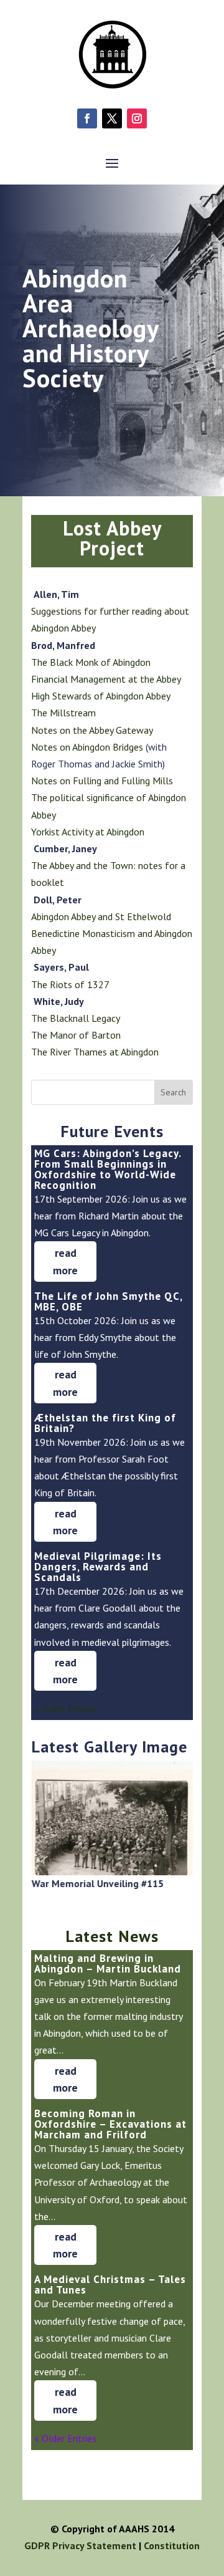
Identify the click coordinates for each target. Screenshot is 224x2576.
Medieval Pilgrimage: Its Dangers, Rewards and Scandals (98, 1567)
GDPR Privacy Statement (80, 2545)
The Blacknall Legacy (76, 1018)
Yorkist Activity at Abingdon (88, 832)
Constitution (172, 2545)
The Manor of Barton (76, 1035)
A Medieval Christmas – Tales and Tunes (110, 2285)
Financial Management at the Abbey (106, 679)
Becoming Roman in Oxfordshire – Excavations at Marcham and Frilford (110, 2124)
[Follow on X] (112, 118)
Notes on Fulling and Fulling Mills (102, 781)
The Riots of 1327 (70, 984)
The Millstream (63, 713)
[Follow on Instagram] (137, 118)
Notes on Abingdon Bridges (88, 747)
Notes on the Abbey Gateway (92, 730)
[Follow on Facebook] (87, 118)
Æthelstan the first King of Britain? (105, 1423)
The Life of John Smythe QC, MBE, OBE (108, 1301)
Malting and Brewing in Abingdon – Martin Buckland (108, 1963)
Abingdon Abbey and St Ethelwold (101, 916)
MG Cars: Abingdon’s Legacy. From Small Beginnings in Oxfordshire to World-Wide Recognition (108, 1169)
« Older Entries (65, 1708)
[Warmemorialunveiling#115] (112, 1872)
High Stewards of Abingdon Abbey (101, 696)
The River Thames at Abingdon (95, 1052)
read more (65, 1261)
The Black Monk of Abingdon (91, 662)
